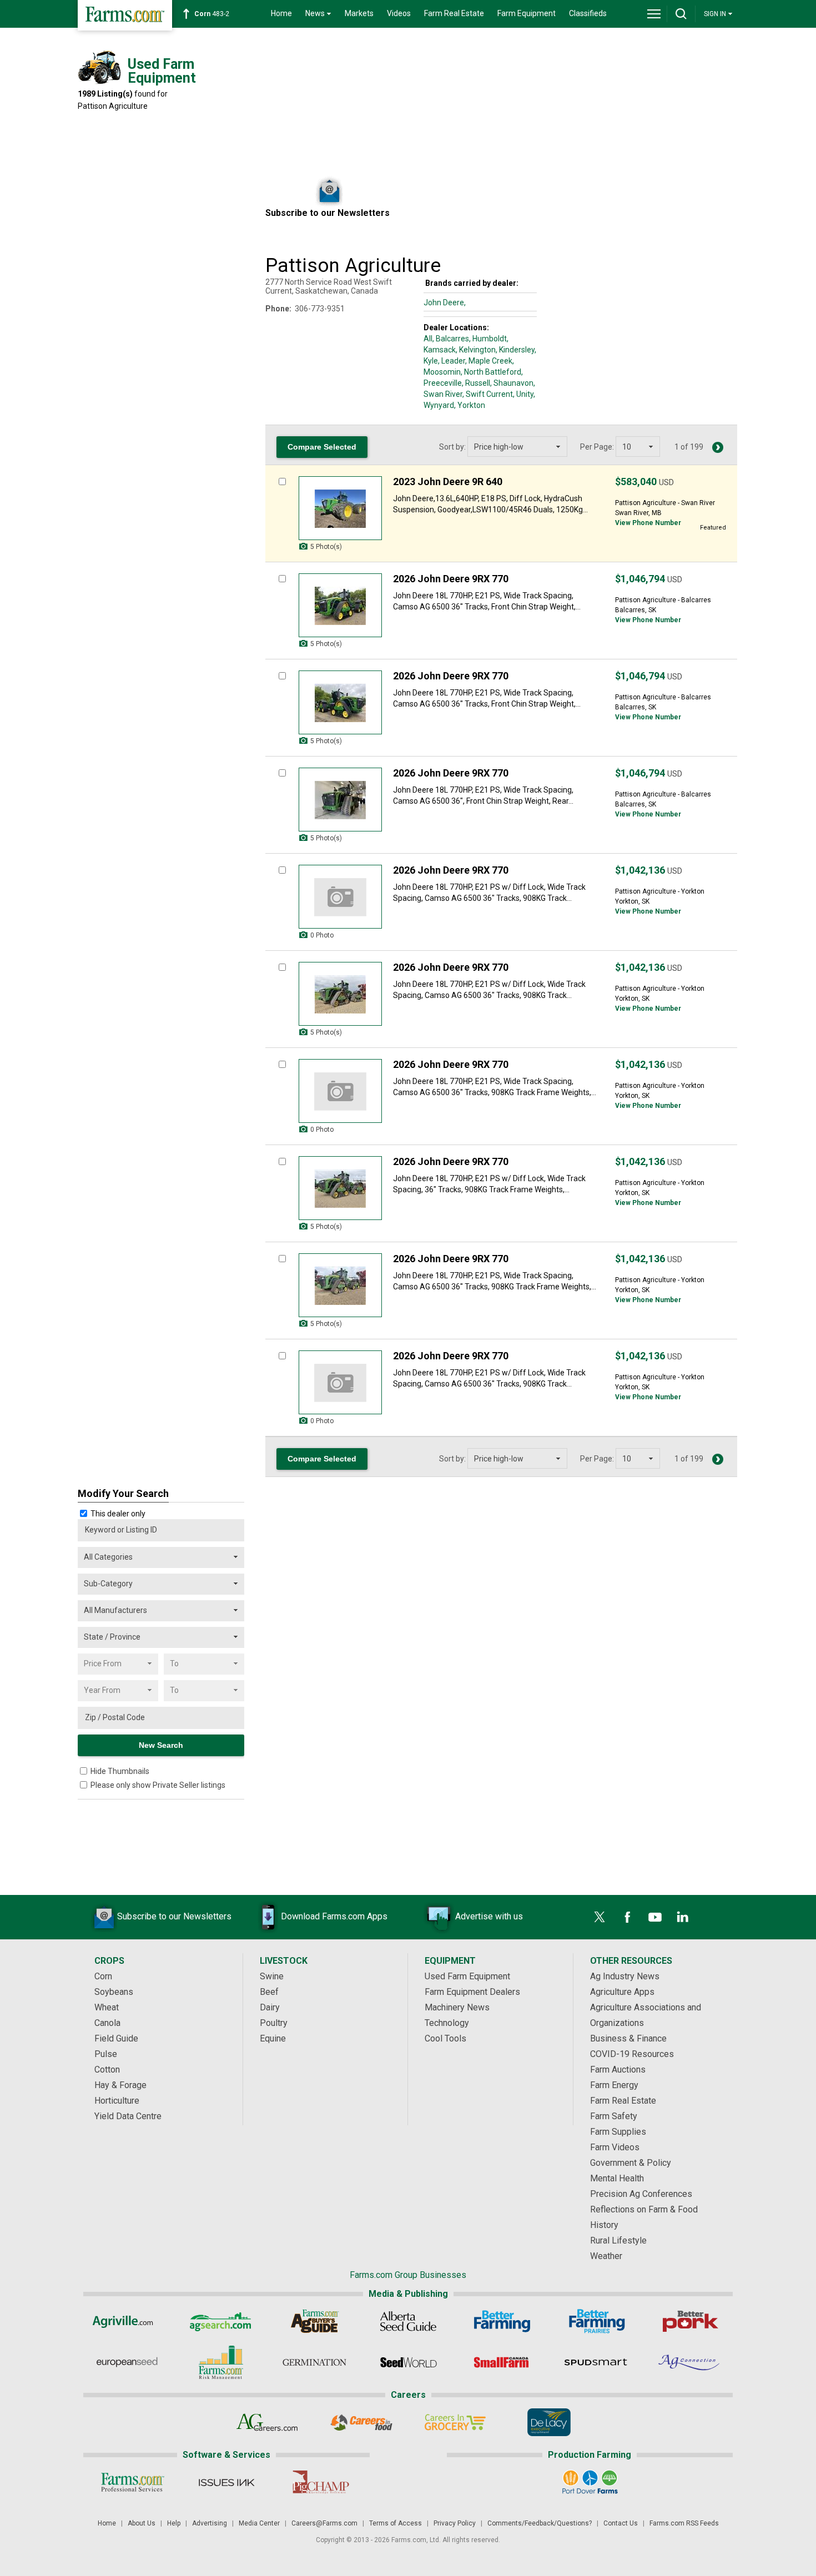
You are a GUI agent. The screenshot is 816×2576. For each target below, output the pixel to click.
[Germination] (314, 2362)
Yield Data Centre (128, 2116)
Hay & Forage (120, 2085)
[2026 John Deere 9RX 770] (340, 605)
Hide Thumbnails (120, 1771)
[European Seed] (127, 2362)
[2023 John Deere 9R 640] (340, 508)
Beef (269, 1992)
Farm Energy (614, 2085)
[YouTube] (655, 1917)
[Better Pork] (690, 2321)
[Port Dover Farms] (590, 2482)
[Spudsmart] (596, 2362)
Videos (399, 13)
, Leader (452, 361)
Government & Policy (631, 2163)
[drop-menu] (654, 14)
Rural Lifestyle (618, 2240)
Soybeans (114, 1992)
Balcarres (452, 339)
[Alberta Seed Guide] (408, 2321)
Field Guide (116, 2038)
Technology (447, 2023)
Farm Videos (615, 2147)
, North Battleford (491, 372)
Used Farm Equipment (467, 1976)
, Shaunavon (512, 383)
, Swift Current (488, 394)
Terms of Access (396, 2523)
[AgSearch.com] (221, 2321)
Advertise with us (489, 1916)
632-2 (214, 14)
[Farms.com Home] (125, 15)
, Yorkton (470, 405)
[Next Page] (718, 447)
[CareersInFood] (361, 2422)
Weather (606, 2256)
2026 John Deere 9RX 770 (451, 579)
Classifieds (588, 13)
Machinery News (457, 2007)
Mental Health (617, 2178)
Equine (273, 2038)
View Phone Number (648, 523)
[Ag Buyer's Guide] (314, 2321)
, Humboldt (488, 339)
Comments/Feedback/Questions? (540, 2523)
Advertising (210, 2523)
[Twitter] (600, 1917)
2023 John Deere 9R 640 (448, 482)
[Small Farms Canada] (502, 2362)
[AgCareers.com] (267, 2422)
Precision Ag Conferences (641, 2194)
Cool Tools (445, 2038)
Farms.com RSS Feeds (684, 2523)
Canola (107, 2023)
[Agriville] (127, 2321)
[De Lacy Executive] (549, 2422)
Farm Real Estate (454, 13)
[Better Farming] (502, 2321)
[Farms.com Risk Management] (221, 2362)
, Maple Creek (489, 361)
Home (281, 13)
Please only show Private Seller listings (158, 1785)
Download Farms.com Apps (334, 1916)
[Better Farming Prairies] (596, 2321)
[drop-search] (681, 14)
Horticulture (117, 2101)
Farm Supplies (618, 2132)
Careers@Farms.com (324, 2523)
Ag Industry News (625, 1976)
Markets (359, 13)
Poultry (274, 2023)
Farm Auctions (618, 2070)
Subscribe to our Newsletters (174, 1916)
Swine (272, 1976)
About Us (142, 2523)
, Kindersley (515, 350)
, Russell (476, 383)
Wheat (107, 2007)
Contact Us (621, 2523)
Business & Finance (628, 2038)
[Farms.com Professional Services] (132, 2482)
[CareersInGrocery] (455, 2422)
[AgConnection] (690, 2362)
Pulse (106, 2054)
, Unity (523, 394)
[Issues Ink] (226, 2482)
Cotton (107, 2070)
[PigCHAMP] (320, 2482)
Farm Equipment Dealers (472, 1992)
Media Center (259, 2523)
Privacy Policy (455, 2523)
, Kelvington (476, 350)
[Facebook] (627, 1917)
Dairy (270, 2007)
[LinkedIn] (683, 1917)
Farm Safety (614, 2116)
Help (174, 2523)
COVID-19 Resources (632, 2054)
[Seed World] (408, 2362)
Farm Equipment (527, 13)
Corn (103, 1976)
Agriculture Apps (622, 1992)
